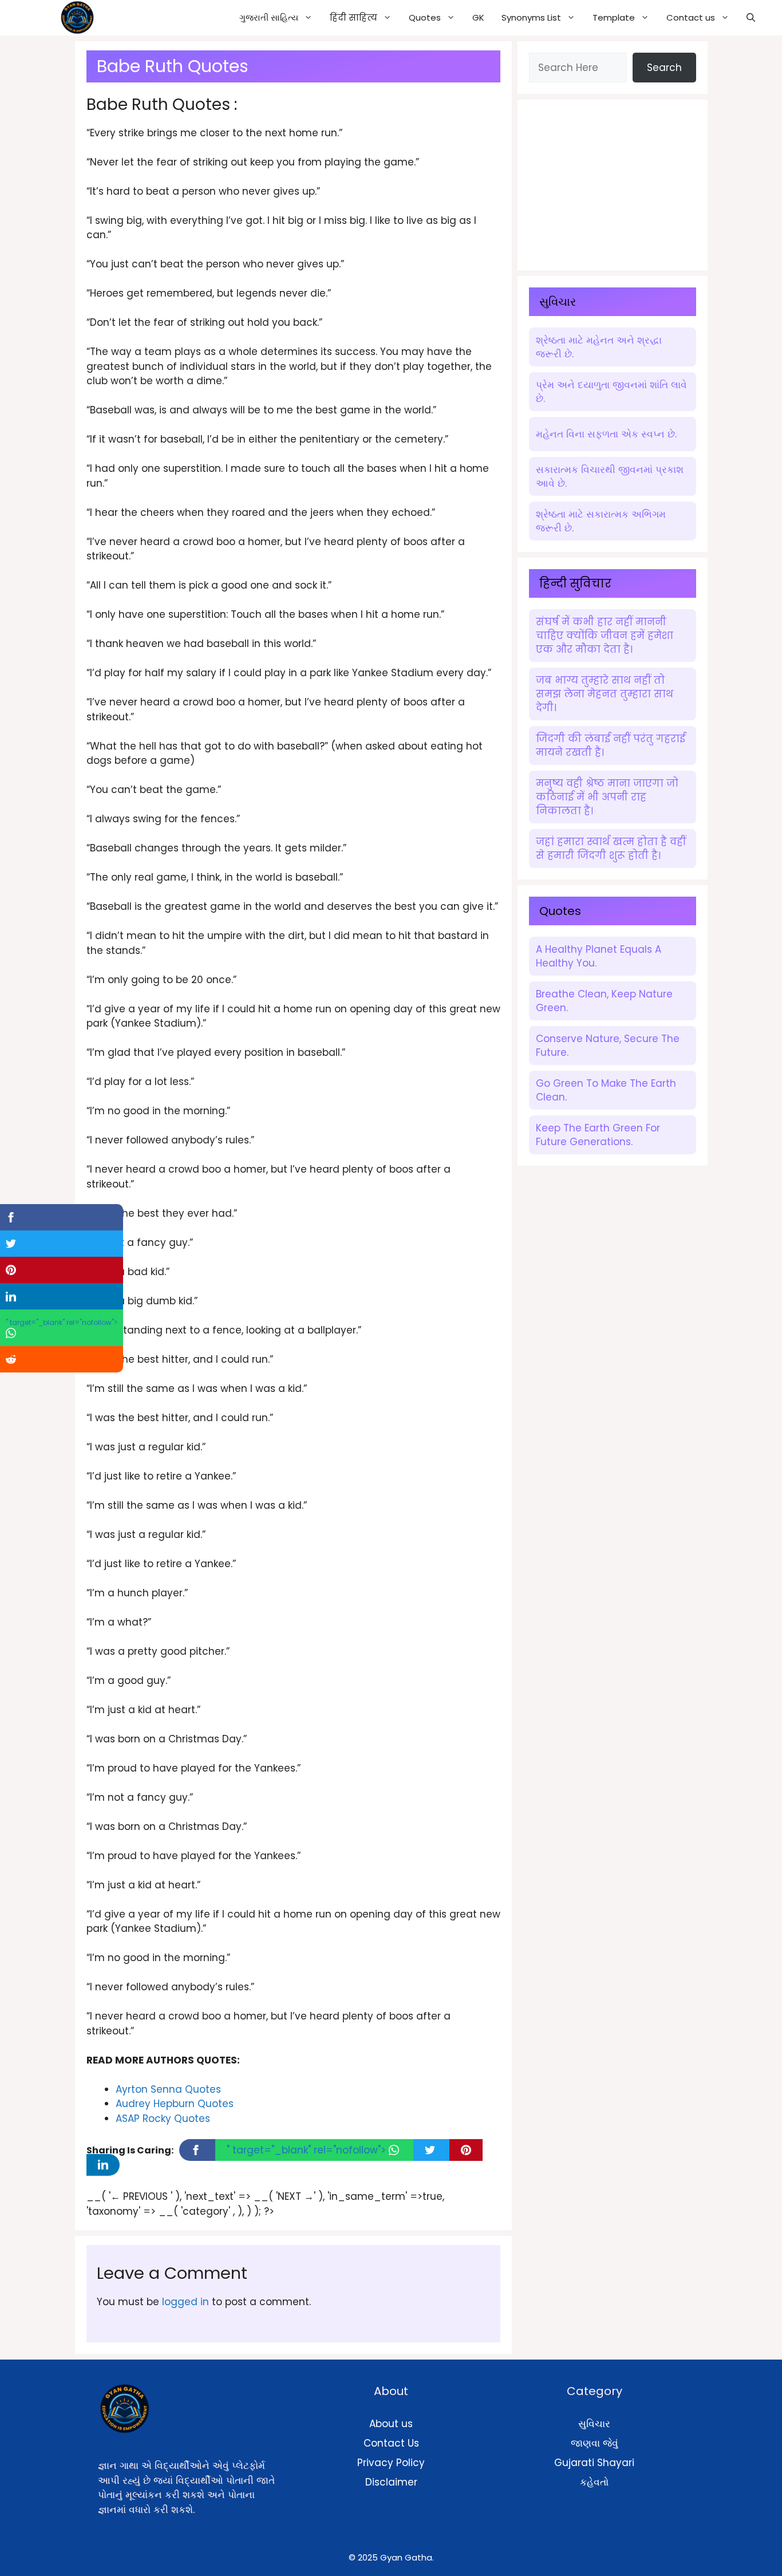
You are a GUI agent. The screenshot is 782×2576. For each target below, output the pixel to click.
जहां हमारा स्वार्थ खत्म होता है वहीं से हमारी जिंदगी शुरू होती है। (611, 849)
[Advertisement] (615, 183)
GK (478, 17)
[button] (751, 18)
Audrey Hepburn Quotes (175, 2104)
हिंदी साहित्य (354, 17)
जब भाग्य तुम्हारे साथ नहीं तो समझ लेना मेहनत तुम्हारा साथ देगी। (605, 694)
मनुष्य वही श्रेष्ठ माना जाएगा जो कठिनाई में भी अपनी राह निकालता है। (607, 797)
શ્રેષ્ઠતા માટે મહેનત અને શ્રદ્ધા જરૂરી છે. (599, 347)
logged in (185, 2302)
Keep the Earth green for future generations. (598, 1135)
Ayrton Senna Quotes (168, 2089)
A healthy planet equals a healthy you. (599, 956)
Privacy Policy (391, 2463)
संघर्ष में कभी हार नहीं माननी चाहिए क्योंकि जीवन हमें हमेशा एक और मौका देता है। (605, 636)
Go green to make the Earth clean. (606, 1090)
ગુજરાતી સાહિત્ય (269, 17)
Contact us (691, 17)
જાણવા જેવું (595, 2443)
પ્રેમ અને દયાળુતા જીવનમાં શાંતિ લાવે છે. (611, 392)
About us (391, 2424)
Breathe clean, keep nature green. (604, 1001)
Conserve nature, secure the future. (608, 1046)
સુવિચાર (594, 2424)
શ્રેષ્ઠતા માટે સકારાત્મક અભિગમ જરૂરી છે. (601, 521)
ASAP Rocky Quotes (163, 2119)
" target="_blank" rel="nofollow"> (308, 2150)
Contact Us (391, 2443)
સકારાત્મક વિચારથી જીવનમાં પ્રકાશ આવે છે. (610, 476)
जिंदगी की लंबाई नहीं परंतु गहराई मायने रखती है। (611, 745)
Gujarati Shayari (594, 2463)
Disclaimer (391, 2482)
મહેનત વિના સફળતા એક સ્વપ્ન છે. (606, 434)
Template (614, 17)
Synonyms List (531, 17)
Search (664, 68)
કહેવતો (594, 2482)
